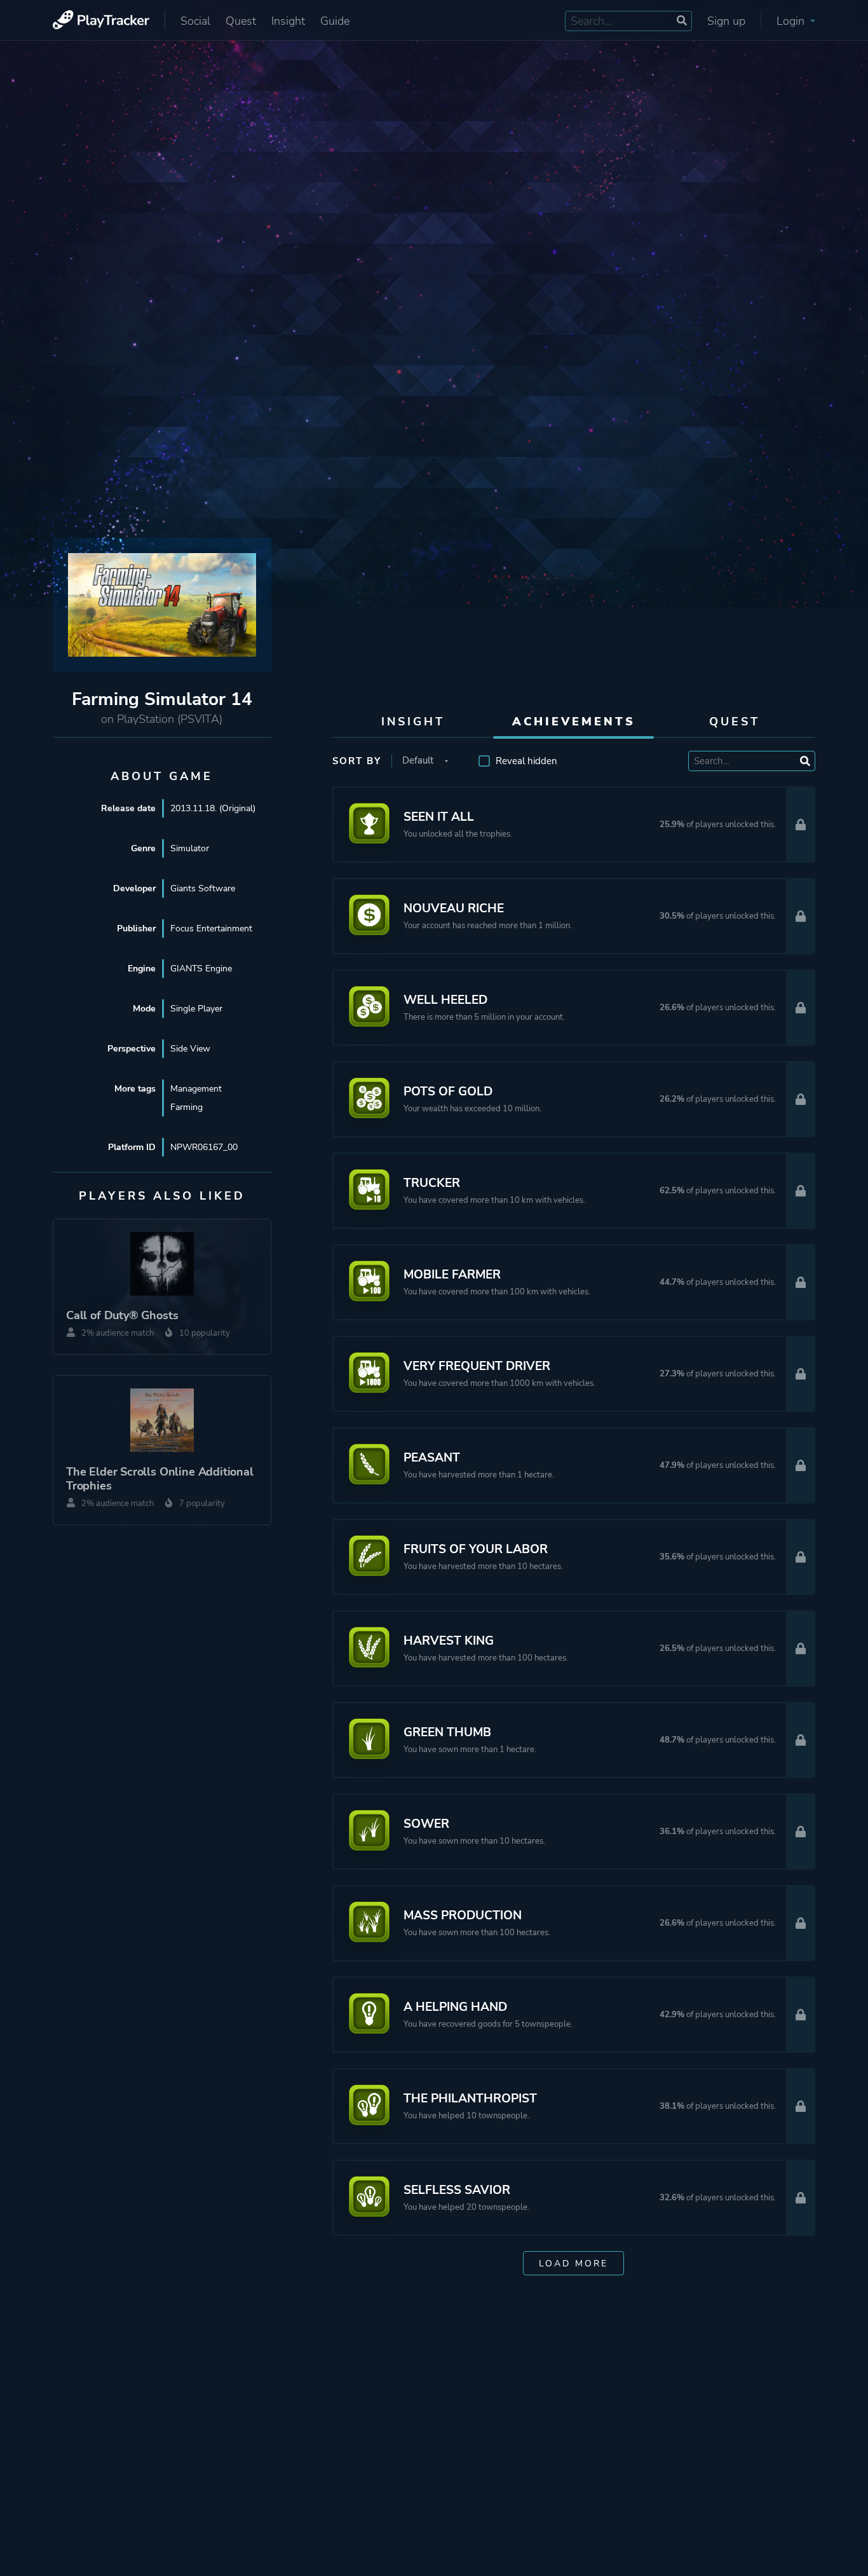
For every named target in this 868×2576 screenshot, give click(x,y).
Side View (190, 1049)
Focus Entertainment (211, 928)
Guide (335, 21)
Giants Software (203, 888)
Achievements (574, 722)
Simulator (190, 848)
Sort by (357, 761)
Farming (186, 1107)
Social (195, 21)
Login (792, 21)
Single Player (196, 1009)
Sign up (726, 21)
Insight (288, 21)
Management (196, 1089)
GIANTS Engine (201, 969)
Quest (241, 21)
